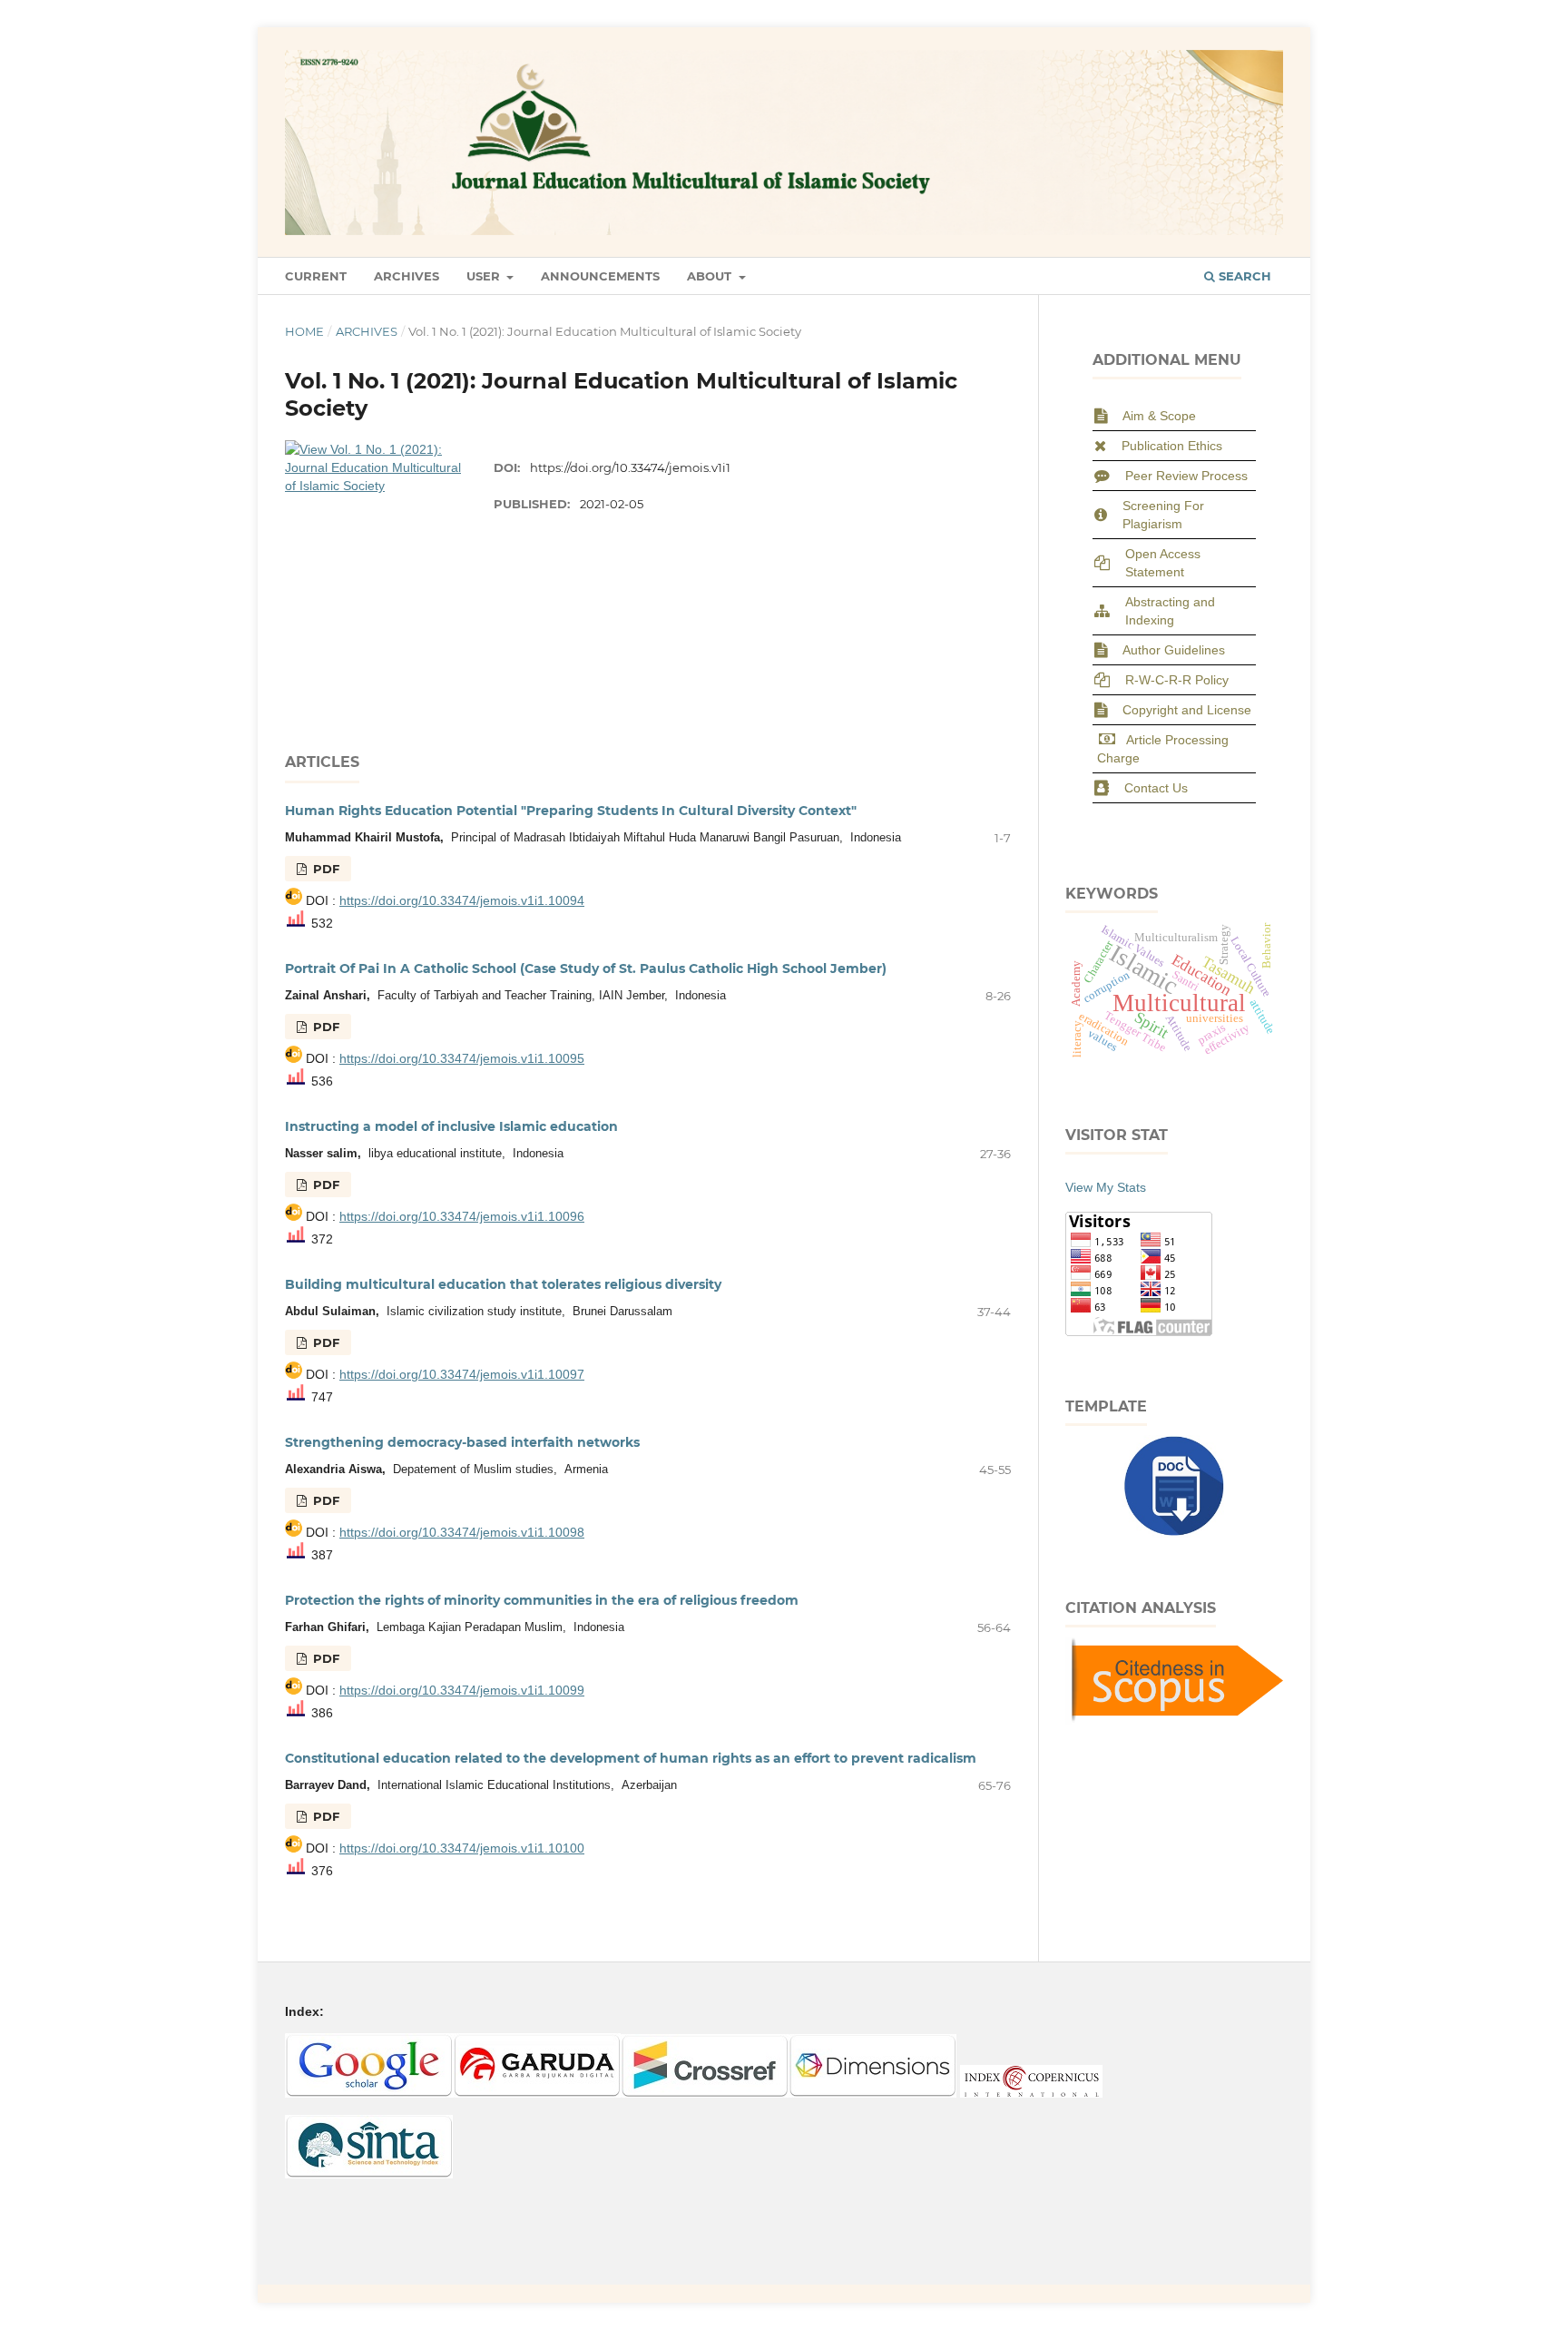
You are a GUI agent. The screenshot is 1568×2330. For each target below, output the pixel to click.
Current (316, 276)
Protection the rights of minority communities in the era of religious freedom (542, 1600)
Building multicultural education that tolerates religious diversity (503, 1284)
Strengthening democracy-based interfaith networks (462, 1442)
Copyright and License (1187, 710)
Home (304, 331)
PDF (324, 869)
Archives (407, 276)
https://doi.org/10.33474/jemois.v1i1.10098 (462, 1532)
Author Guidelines (1174, 650)
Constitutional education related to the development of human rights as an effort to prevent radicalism (631, 1758)
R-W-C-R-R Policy (1177, 680)
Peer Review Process (1186, 476)
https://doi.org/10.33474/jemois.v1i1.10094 (462, 900)
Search (1243, 276)
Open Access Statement (1163, 563)
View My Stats (1106, 1187)
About (711, 276)
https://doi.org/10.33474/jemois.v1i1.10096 (462, 1216)
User (485, 276)
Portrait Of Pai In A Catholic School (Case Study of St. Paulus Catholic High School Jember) (586, 968)
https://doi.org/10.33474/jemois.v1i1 (630, 467)
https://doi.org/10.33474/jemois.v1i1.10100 (462, 1848)
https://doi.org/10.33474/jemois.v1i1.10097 (462, 1374)
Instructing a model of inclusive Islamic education (451, 1126)
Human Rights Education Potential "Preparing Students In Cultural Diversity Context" (571, 811)
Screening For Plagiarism (1163, 515)
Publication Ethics (1172, 446)
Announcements (600, 276)
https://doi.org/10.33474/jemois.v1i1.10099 (462, 1690)
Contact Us (1156, 788)
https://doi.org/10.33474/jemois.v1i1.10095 (462, 1058)
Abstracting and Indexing (1170, 611)
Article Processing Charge (1163, 749)
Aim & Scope (1159, 416)
